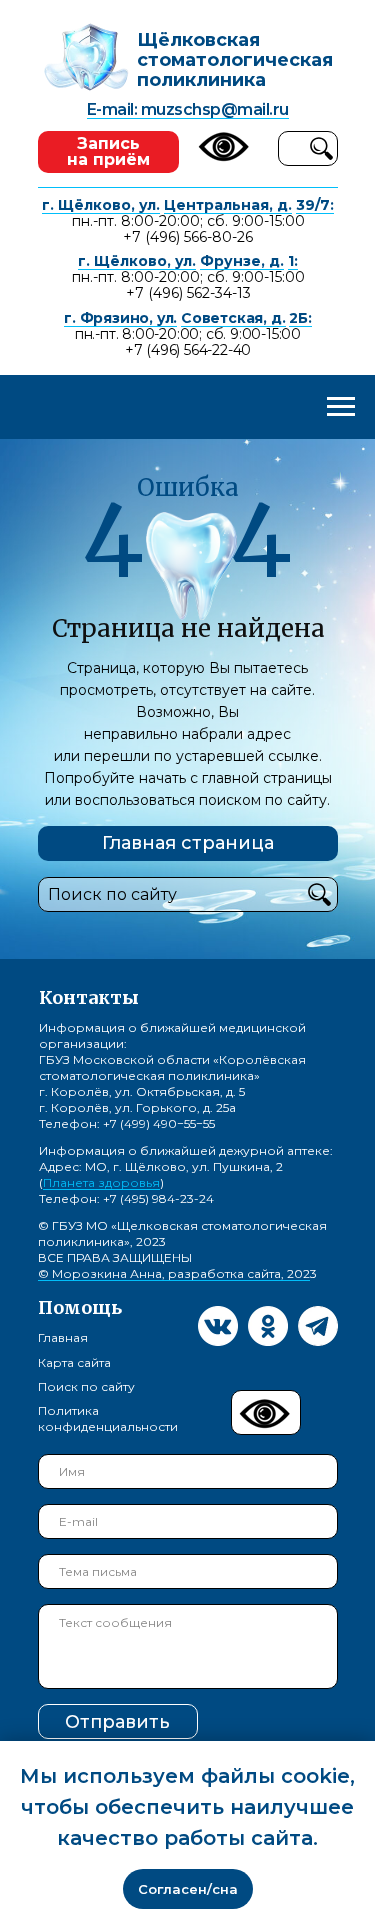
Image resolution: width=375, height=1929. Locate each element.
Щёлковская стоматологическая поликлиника (235, 60)
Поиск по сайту (86, 1386)
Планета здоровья (101, 1182)
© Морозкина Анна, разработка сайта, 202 (174, 1273)
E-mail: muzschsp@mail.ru (188, 109)
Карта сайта (74, 1362)
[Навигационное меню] (341, 407)
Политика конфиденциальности (108, 1418)
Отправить (117, 1722)
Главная (63, 1337)
